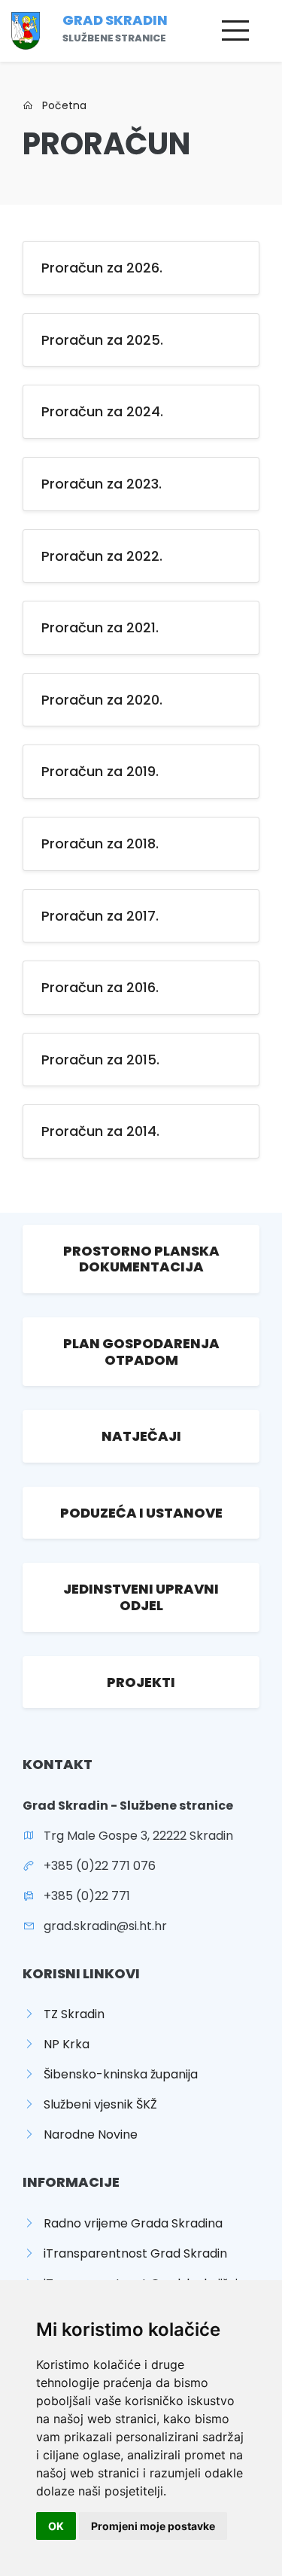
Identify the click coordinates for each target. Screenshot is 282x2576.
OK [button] (56, 2526)
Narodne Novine (86, 2134)
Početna (60, 105)
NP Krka (62, 2044)
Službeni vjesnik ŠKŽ (96, 2104)
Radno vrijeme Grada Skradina (129, 2223)
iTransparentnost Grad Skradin (131, 2253)
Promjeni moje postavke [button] (153, 2526)
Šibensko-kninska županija (116, 2074)
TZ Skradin (70, 2014)
